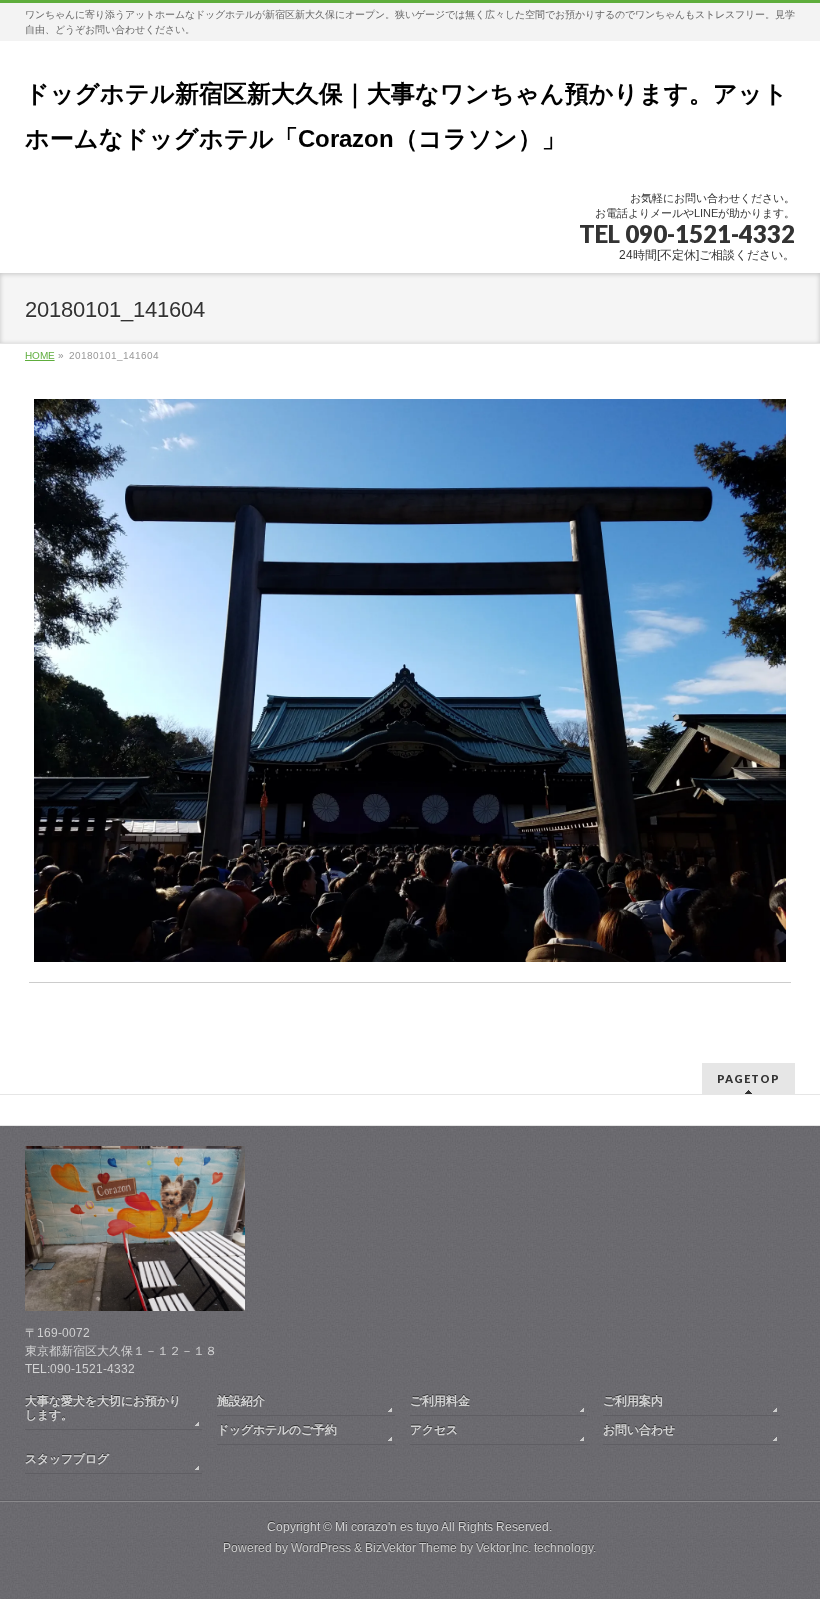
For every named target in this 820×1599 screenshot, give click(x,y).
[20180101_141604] (409, 680)
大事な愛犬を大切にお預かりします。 (103, 1408)
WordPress (321, 1548)
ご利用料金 (440, 1401)
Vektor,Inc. (503, 1548)
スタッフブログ (67, 1459)
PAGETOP (748, 1078)
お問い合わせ (639, 1430)
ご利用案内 (633, 1401)
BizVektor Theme (411, 1548)
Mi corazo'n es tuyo (387, 1527)
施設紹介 (241, 1401)
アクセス (434, 1430)
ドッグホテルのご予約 (277, 1430)
